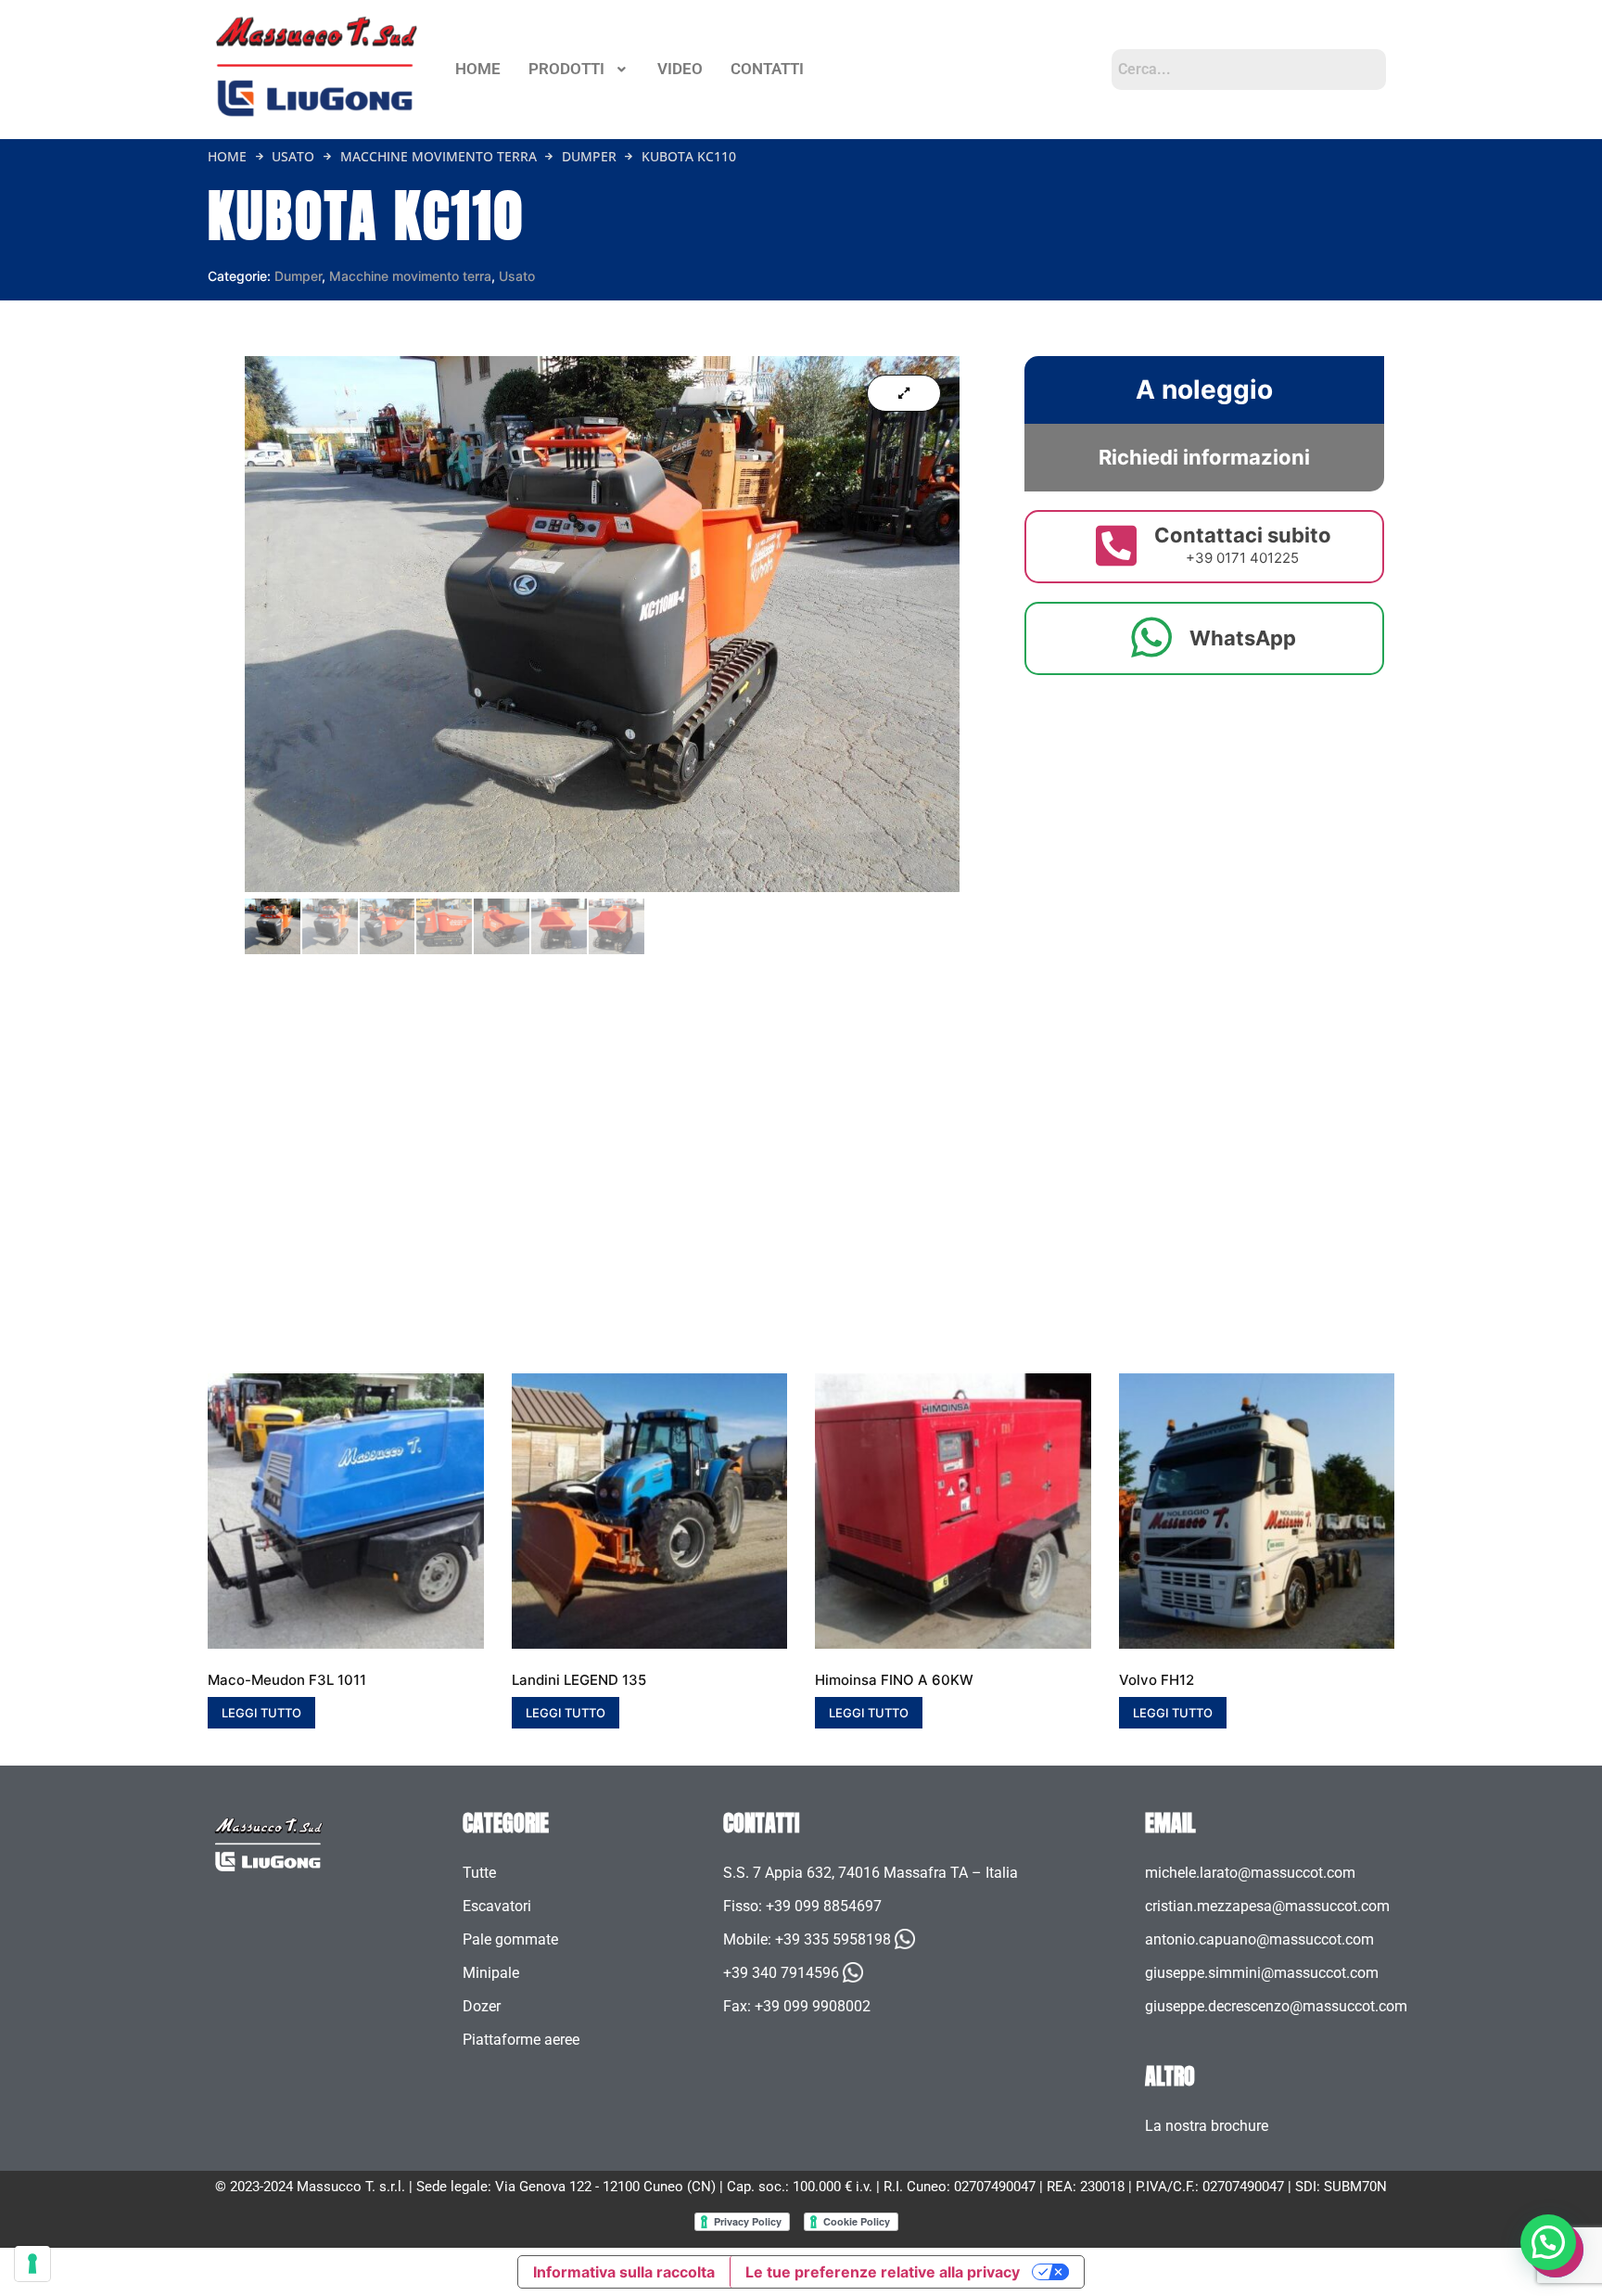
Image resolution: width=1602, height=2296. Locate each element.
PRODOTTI (566, 69)
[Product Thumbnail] (904, 393)
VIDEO (680, 69)
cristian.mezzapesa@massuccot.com (1267, 1906)
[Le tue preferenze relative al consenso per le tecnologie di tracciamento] (32, 2264)
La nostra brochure (1207, 2126)
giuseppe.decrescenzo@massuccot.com (1276, 2006)
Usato (293, 156)
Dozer (482, 2006)
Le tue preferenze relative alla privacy (883, 2272)
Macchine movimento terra (439, 156)
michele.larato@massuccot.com (1250, 1873)
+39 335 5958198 (833, 1939)
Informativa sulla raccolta (624, 2272)
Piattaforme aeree (521, 2040)
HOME (478, 69)
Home (227, 156)
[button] (579, 69)
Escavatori (497, 1906)
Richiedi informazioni (1204, 457)
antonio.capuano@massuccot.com (1259, 1939)
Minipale (491, 1973)
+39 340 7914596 (781, 1973)
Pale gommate (510, 1939)
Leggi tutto (261, 1713)
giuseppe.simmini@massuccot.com (1262, 1973)
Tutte (479, 1873)
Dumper (589, 156)
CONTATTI (767, 69)
